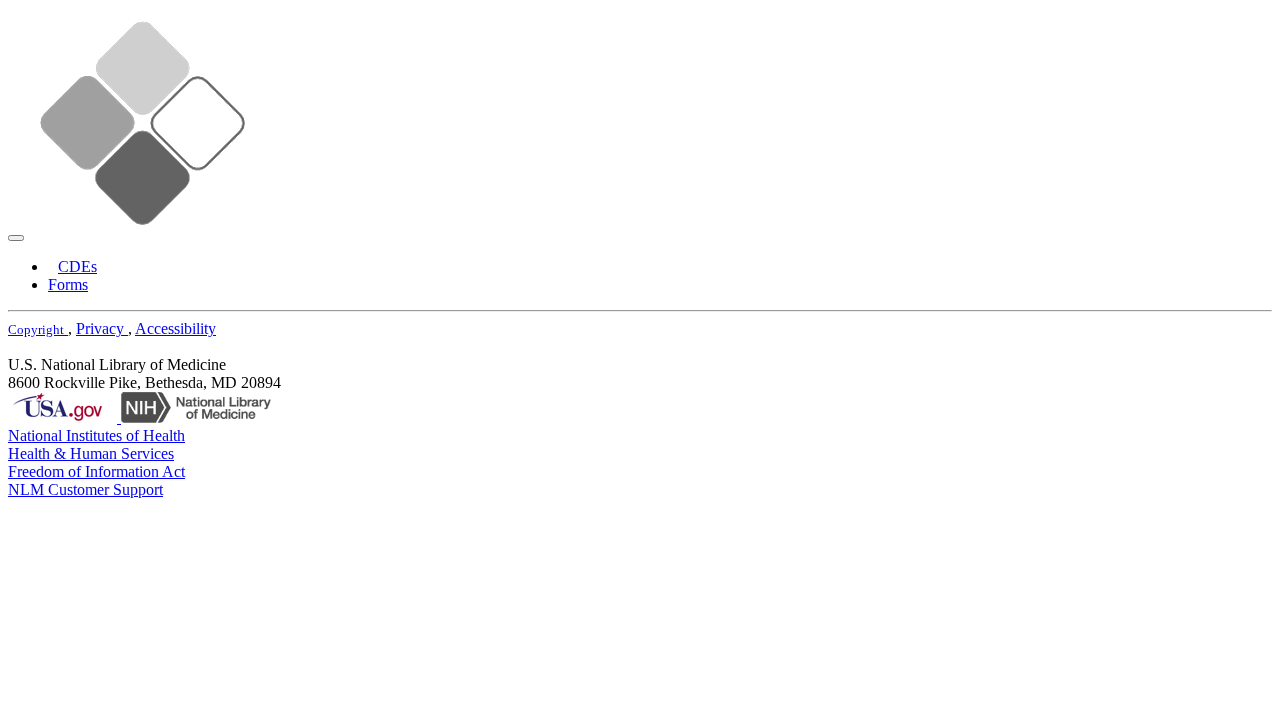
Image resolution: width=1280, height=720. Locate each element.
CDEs (77, 266)
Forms (68, 284)
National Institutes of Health (96, 435)
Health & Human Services (91, 453)
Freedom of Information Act (96, 471)
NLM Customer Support (85, 489)
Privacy (102, 328)
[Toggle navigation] (16, 238)
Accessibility (175, 328)
